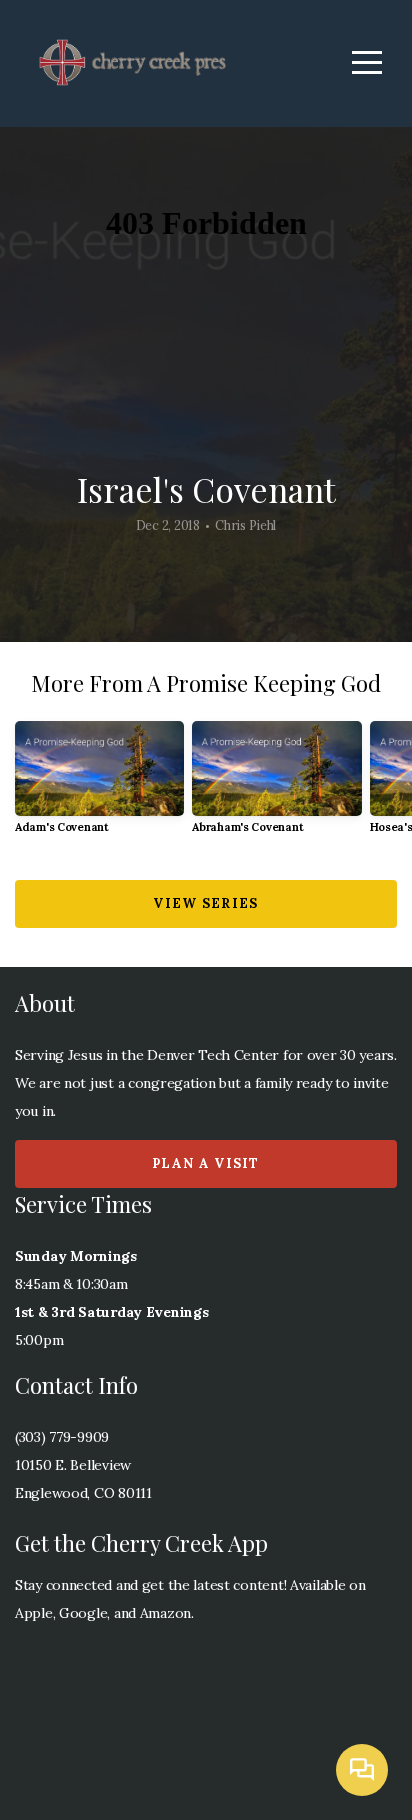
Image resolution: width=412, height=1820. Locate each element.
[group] (99, 785)
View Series (205, 903)
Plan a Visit (206, 1163)
